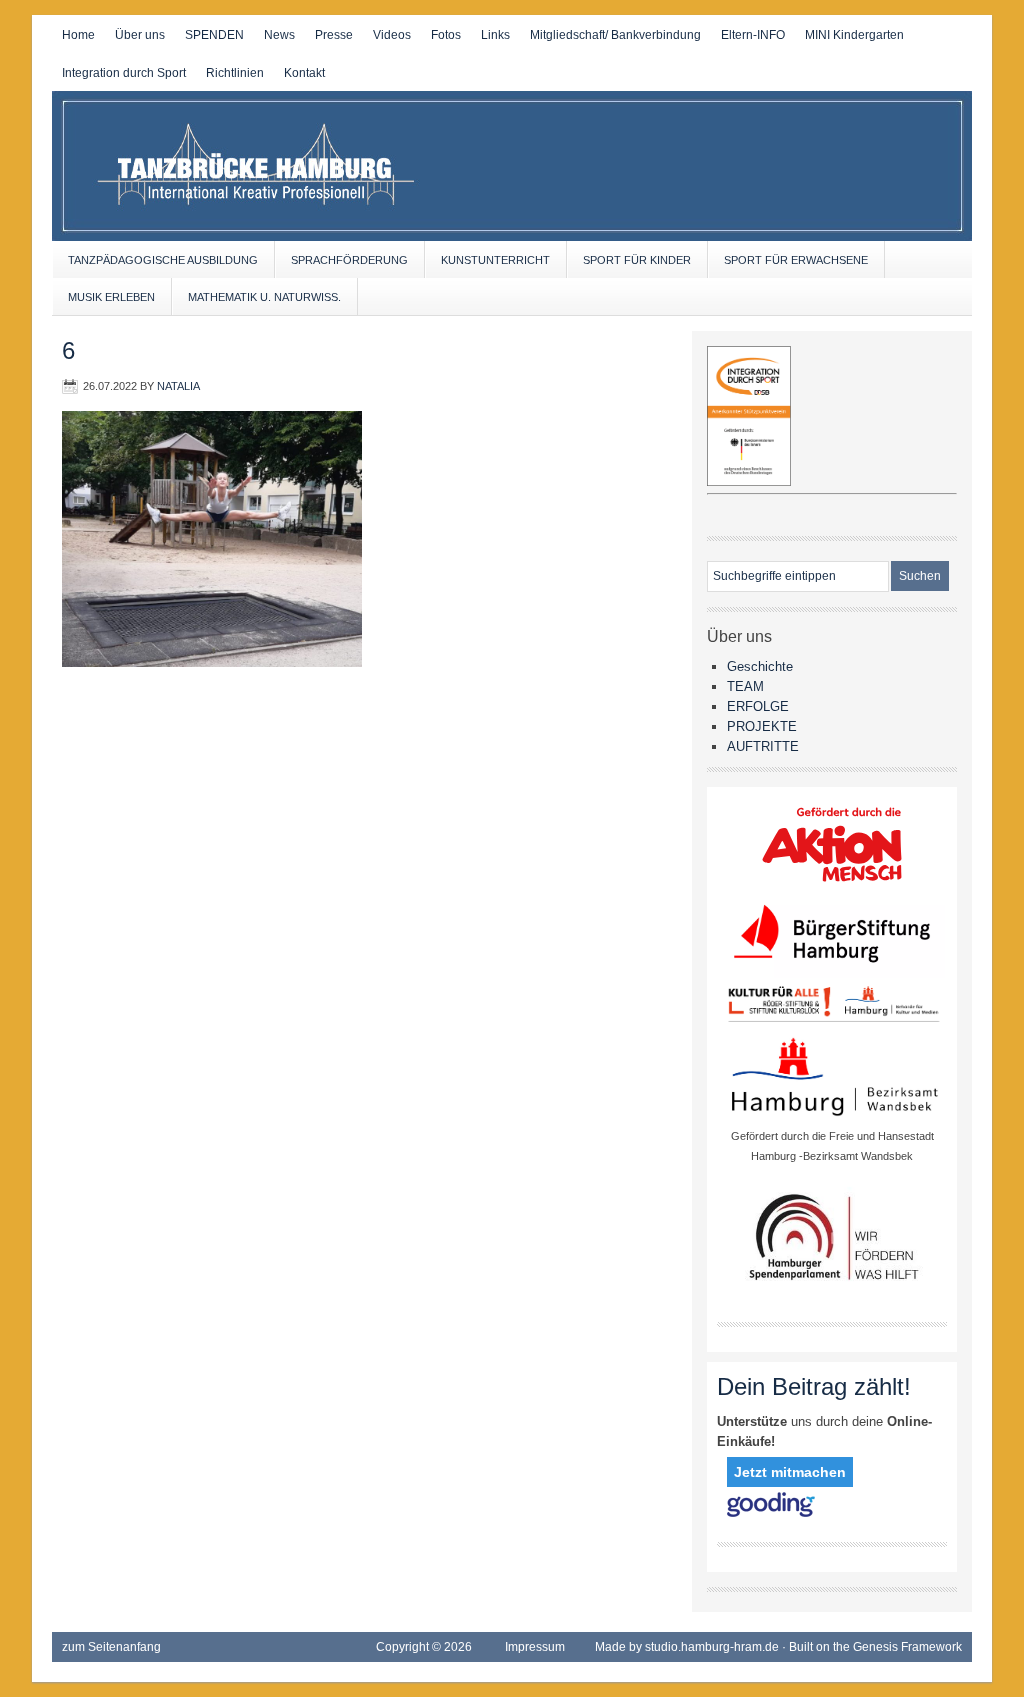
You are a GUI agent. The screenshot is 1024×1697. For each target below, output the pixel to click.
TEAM (745, 686)
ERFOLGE (758, 706)
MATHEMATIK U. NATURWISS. (264, 297)
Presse (329, 40)
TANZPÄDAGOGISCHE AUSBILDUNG (163, 260)
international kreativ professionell (202, 166)
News (279, 35)
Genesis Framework (907, 1647)
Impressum (535, 1647)
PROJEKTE (762, 726)
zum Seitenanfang (111, 1647)
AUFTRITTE (763, 746)
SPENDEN (214, 35)
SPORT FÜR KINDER (637, 260)
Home (78, 35)
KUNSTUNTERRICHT (495, 260)
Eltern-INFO (753, 35)
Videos (392, 35)
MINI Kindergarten (849, 40)
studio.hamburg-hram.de (712, 1647)
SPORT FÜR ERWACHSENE (788, 266)
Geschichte (760, 666)
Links (495, 35)
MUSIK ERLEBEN (103, 303)
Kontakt (304, 73)
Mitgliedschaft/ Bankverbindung (615, 35)
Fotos (446, 35)
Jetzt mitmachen (790, 1472)
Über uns (135, 40)
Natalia (178, 386)
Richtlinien (235, 73)
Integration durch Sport (124, 73)
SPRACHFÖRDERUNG (341, 266)
